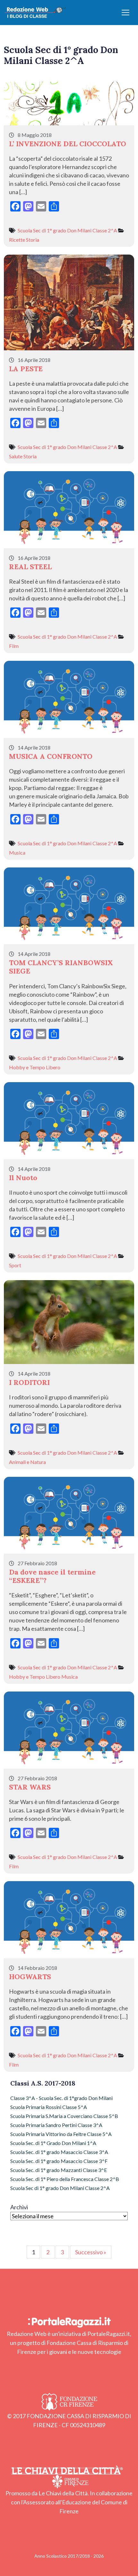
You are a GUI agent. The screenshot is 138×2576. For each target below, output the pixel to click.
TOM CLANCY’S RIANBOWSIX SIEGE (61, 967)
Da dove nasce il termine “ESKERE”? (52, 1576)
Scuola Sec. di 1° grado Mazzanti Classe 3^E (59, 2170)
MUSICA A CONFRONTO (51, 756)
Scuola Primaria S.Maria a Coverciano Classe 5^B (64, 2116)
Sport (15, 1265)
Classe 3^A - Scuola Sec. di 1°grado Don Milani (61, 2098)
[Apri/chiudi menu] (125, 13)
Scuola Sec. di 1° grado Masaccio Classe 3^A (59, 2152)
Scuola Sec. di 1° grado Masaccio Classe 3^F (59, 2161)
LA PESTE (26, 369)
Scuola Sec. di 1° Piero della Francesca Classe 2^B (65, 2179)
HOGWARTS (30, 1977)
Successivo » (91, 2252)
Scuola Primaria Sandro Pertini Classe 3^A (56, 2125)
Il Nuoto (23, 1178)
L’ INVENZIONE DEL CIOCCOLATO (68, 144)
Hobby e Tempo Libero (35, 1067)
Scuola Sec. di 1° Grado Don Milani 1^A (53, 2143)
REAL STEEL (30, 567)
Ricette (17, 240)
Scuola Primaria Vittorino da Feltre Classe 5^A (61, 2134)
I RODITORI (29, 1382)
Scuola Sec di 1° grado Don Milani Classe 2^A (67, 230)
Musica (17, 853)
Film (14, 646)
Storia (33, 240)
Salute (16, 456)
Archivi (19, 2207)
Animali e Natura (27, 1462)
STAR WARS (30, 1787)
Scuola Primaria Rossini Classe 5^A (49, 2107)
